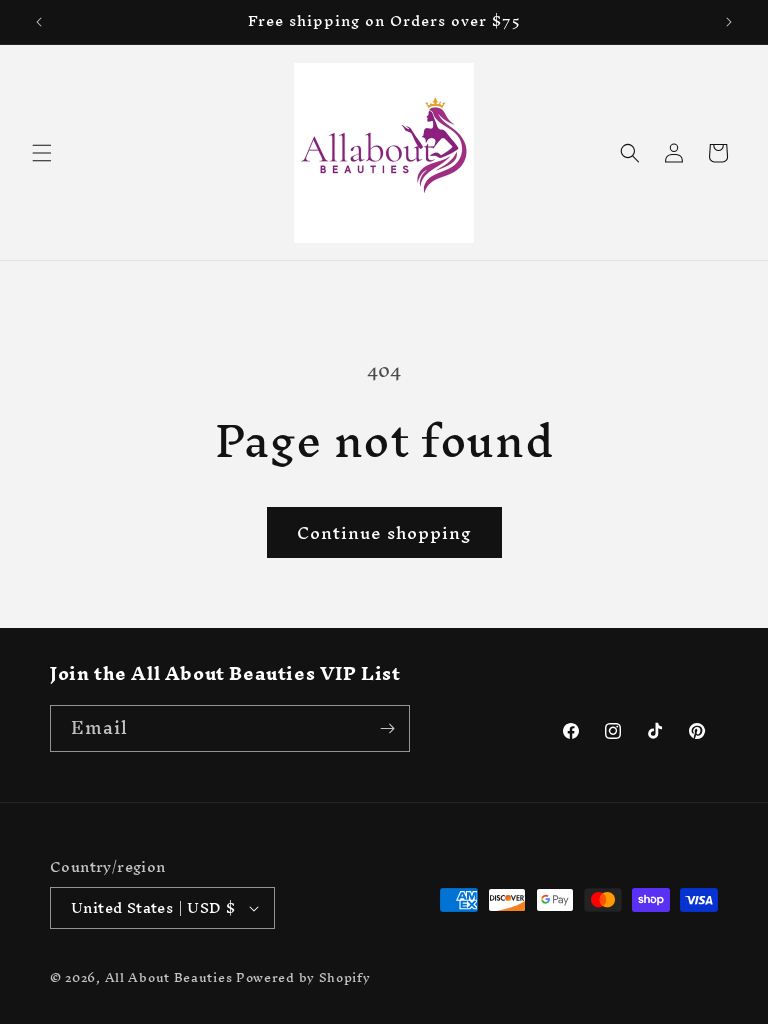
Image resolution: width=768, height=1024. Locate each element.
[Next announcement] (729, 22)
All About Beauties (170, 977)
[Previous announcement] (39, 22)
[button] (42, 153)
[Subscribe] (387, 728)
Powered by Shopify (303, 977)
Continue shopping (384, 532)
